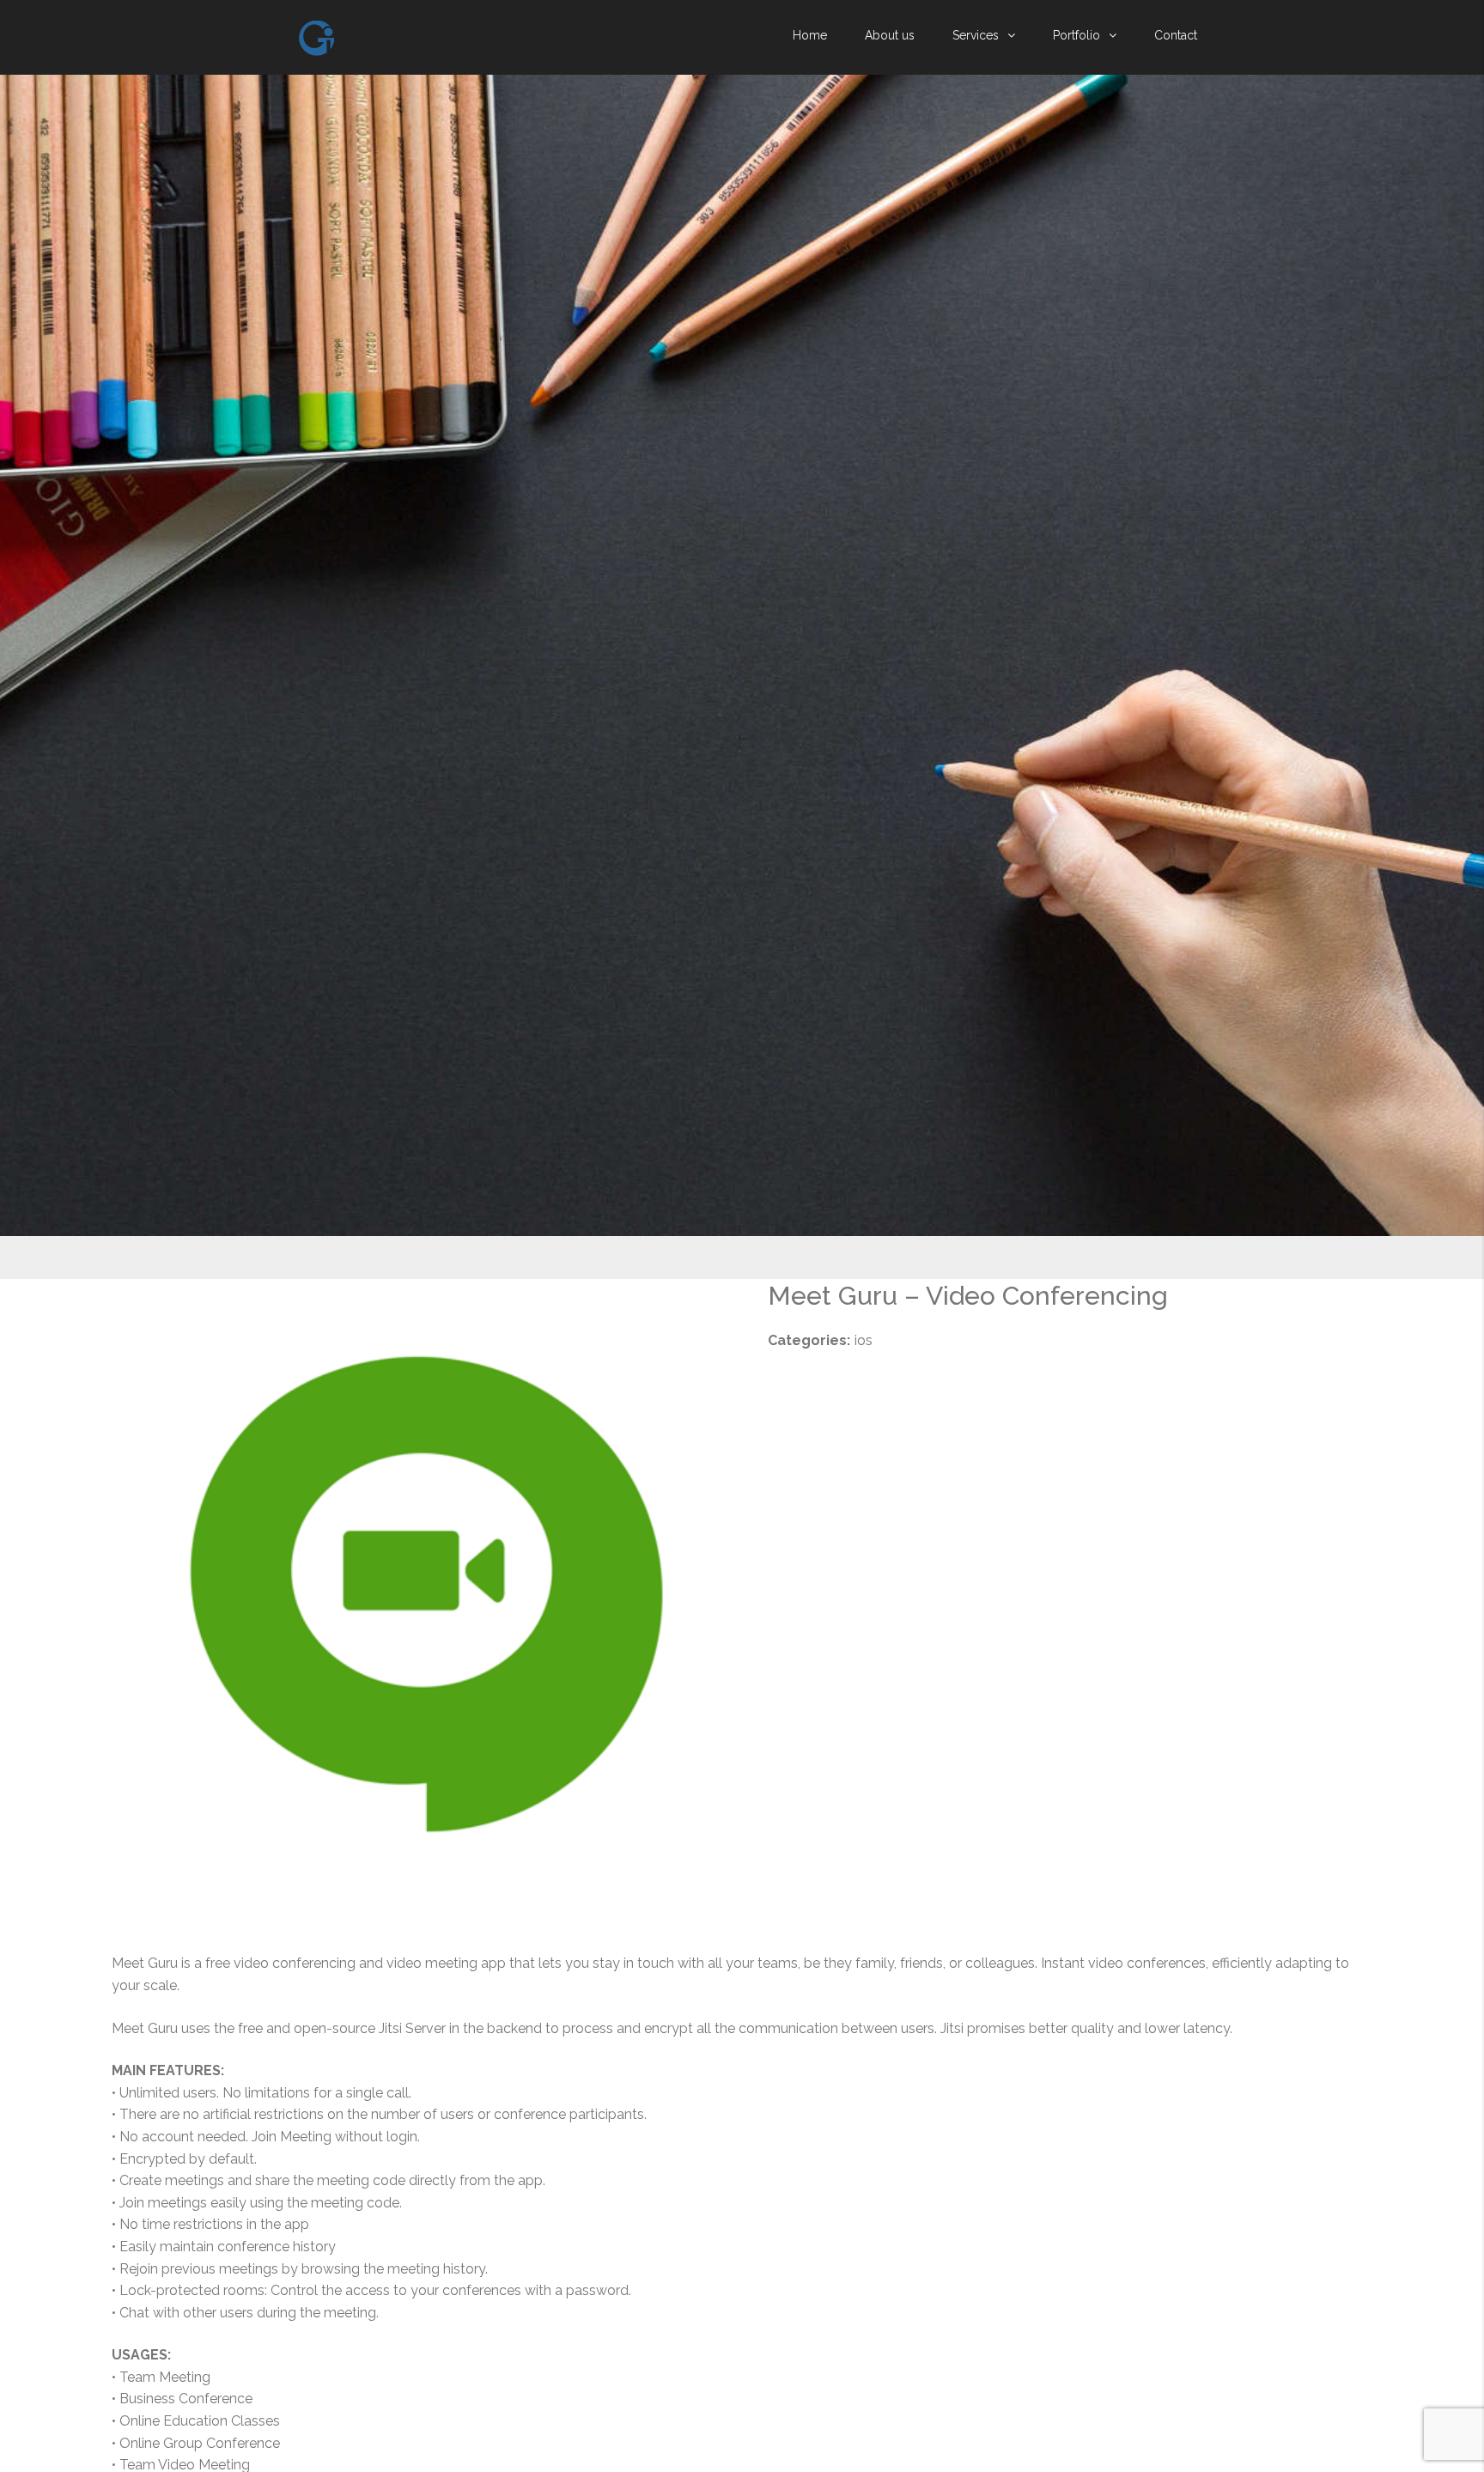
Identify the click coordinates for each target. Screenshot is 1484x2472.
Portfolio (1077, 35)
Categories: (809, 1340)
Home (810, 35)
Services (976, 35)
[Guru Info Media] (316, 38)
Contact (1176, 35)
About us (890, 35)
